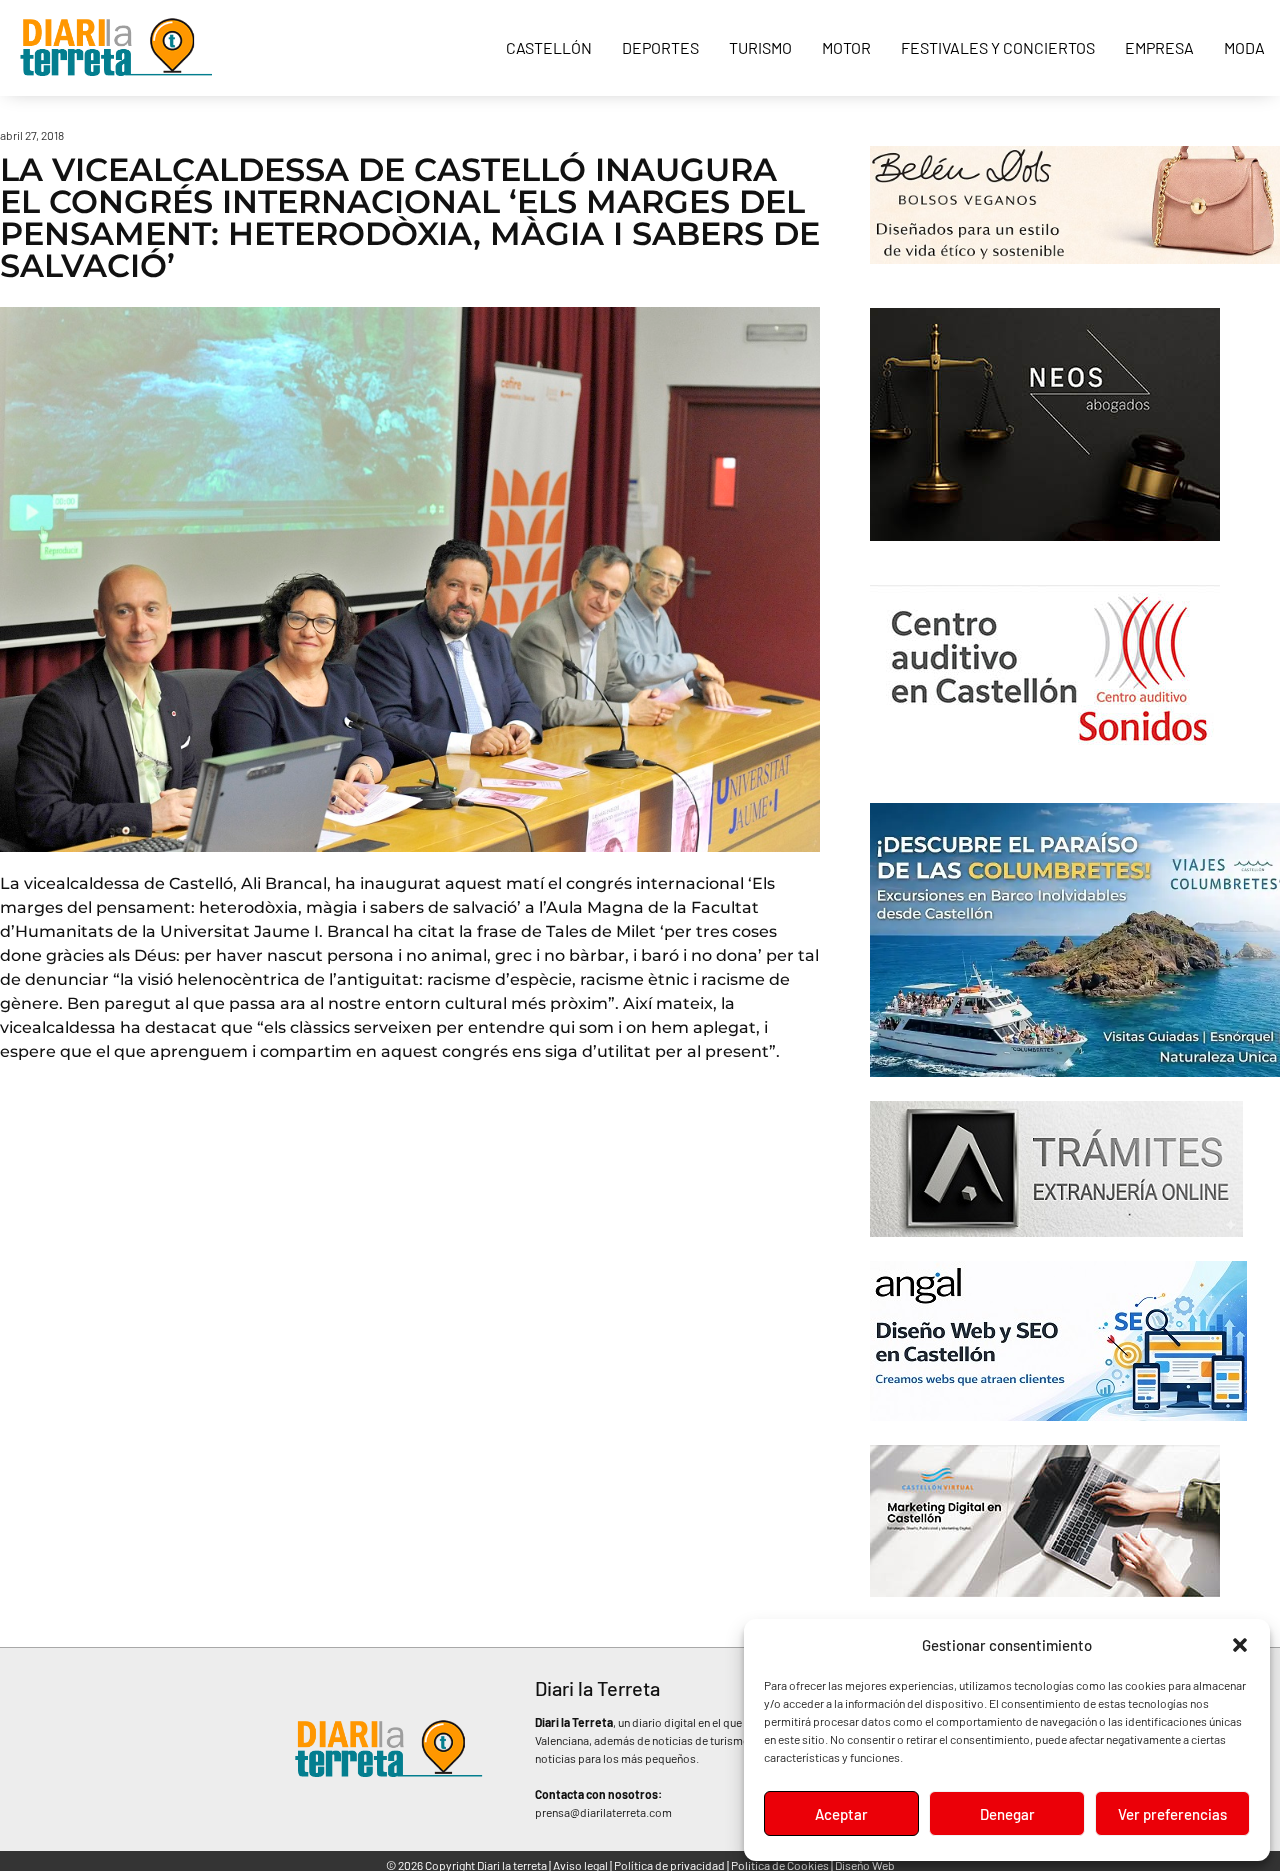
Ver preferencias (1172, 1814)
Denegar (1007, 1814)
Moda (1244, 47)
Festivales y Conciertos (998, 47)
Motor (846, 47)
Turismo (760, 47)
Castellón (549, 47)
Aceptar (841, 1814)
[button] (1240, 1645)
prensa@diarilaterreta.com (603, 1812)
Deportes (660, 47)
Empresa (1159, 47)
